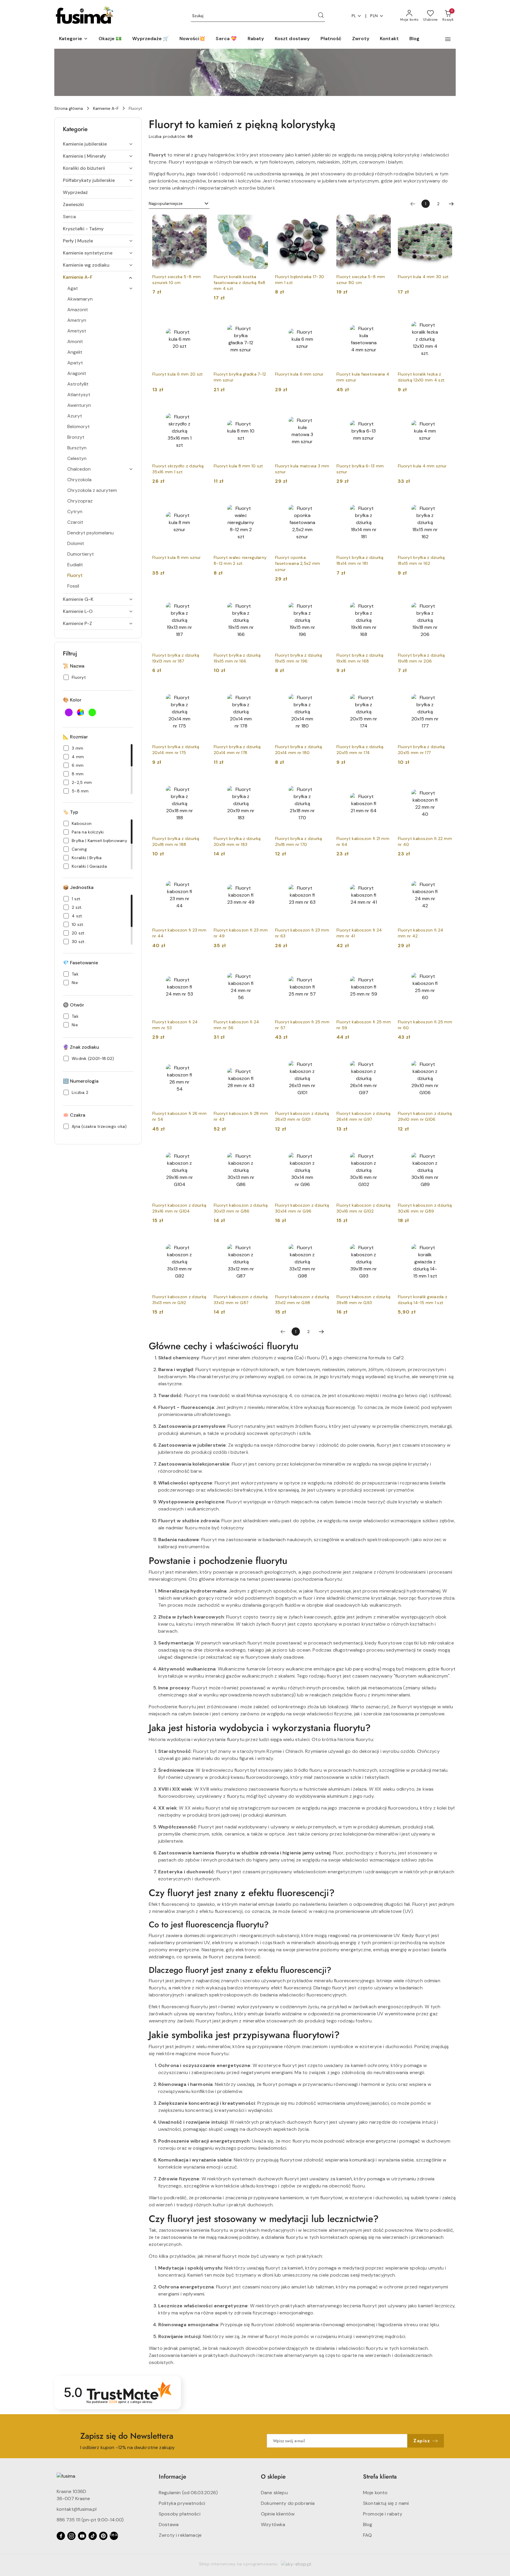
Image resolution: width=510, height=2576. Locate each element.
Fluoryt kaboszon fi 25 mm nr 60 (425, 1025)
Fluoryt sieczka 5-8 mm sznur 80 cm (361, 280)
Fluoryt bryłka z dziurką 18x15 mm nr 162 (421, 560)
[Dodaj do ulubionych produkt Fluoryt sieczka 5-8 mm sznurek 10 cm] (200, 221)
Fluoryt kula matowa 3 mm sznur (302, 469)
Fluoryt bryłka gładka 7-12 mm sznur (240, 377)
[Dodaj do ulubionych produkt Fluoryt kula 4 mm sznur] (445, 411)
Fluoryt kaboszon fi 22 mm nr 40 (425, 841)
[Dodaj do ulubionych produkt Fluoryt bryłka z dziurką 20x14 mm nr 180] (323, 691)
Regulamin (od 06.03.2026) (188, 2493)
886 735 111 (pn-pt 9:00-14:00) (90, 2520)
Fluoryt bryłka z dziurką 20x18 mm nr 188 (176, 841)
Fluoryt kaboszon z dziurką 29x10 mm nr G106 (425, 1116)
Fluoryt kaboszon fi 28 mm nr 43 (241, 1116)
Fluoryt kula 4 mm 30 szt (423, 277)
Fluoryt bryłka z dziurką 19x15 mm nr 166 (237, 658)
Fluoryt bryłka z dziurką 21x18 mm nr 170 (299, 841)
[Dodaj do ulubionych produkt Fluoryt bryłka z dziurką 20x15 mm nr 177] (445, 691)
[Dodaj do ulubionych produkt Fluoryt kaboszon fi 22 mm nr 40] (445, 783)
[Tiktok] (93, 2536)
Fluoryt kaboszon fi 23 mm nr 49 (241, 933)
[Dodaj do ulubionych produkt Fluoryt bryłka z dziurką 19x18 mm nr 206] (445, 600)
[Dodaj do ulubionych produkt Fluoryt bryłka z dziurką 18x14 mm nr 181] (384, 502)
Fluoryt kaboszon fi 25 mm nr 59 (364, 1025)
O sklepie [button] (273, 2477)
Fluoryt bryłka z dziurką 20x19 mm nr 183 (237, 841)
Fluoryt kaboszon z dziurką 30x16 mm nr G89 (425, 1208)
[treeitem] (98, 144)
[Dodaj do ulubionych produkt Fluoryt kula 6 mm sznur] (323, 319)
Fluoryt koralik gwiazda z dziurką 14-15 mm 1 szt (422, 1300)
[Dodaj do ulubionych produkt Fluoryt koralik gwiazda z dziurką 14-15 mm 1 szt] (445, 1241)
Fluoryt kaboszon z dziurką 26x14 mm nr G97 (363, 1116)
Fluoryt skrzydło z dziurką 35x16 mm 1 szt (178, 469)
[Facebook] (61, 2536)
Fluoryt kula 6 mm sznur (299, 374)
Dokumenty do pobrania (288, 2503)
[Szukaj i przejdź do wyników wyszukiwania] (321, 16)
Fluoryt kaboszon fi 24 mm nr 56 (236, 1025)
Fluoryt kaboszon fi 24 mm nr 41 (359, 933)
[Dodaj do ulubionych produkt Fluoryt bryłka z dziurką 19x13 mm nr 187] (200, 600)
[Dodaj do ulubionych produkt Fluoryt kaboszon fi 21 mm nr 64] (384, 783)
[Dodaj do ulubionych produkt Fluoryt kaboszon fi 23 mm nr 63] (323, 875)
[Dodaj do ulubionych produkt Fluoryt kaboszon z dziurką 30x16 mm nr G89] (445, 1150)
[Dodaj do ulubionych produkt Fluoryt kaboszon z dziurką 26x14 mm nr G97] (384, 1058)
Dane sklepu (274, 2493)
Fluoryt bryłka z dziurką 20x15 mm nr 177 (421, 750)
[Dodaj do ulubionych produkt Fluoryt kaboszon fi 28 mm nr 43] (261, 1058)
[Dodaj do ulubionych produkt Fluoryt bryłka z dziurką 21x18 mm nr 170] (323, 783)
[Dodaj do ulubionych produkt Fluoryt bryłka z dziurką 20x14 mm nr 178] (261, 691)
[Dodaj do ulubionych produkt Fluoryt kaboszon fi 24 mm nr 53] (200, 967)
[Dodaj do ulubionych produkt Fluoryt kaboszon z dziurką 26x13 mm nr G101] (323, 1058)
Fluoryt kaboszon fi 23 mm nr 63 (302, 933)
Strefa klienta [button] (380, 2477)
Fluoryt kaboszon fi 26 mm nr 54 (179, 1116)
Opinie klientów (278, 2514)
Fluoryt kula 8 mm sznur (176, 557)
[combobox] (179, 204)
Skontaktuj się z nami (386, 2503)
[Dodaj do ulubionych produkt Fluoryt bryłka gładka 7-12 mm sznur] (261, 319)
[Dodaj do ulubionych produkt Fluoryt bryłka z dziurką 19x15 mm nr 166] (261, 600)
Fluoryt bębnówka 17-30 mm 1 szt (300, 280)
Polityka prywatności (182, 2503)
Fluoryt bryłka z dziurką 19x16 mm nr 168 (360, 658)
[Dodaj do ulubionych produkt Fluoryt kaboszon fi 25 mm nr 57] (323, 967)
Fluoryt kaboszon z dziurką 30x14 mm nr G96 (302, 1208)
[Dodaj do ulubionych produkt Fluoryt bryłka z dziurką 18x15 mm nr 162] (445, 502)
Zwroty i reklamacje (180, 2535)
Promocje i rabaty (383, 2514)
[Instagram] (71, 2536)
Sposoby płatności (180, 2514)
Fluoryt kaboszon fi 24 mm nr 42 (421, 933)
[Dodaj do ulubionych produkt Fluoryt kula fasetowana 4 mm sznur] (384, 319)
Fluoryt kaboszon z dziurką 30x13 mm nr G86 (241, 1208)
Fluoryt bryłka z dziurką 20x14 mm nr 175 (176, 750)
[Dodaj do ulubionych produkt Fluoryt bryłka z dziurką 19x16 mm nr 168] (384, 600)
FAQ (367, 2535)
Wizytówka (273, 2524)
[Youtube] (82, 2536)
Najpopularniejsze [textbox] (166, 203)
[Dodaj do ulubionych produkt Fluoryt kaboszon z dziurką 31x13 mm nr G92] (200, 1241)
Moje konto (375, 2493)
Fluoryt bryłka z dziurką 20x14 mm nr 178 (237, 750)
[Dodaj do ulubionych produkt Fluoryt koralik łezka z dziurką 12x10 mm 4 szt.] (445, 319)
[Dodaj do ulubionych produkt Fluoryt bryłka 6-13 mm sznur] (384, 411)
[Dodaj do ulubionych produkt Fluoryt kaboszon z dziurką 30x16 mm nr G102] (384, 1150)
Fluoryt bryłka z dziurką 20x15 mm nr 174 (360, 750)
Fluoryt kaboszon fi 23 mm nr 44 (179, 933)
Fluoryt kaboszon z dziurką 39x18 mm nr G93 (363, 1300)
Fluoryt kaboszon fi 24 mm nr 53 (175, 1025)
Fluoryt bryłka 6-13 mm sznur (360, 469)
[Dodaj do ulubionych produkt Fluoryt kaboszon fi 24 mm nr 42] (445, 875)
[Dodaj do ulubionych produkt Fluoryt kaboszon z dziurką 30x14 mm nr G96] (323, 1150)
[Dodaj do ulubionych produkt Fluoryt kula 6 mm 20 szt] (200, 319)
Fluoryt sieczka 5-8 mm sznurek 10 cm (176, 280)
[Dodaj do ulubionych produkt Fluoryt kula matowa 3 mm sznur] (323, 411)
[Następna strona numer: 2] (451, 204)
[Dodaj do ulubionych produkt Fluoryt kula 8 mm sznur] (200, 502)
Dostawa (169, 2524)
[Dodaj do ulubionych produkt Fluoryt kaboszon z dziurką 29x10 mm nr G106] (445, 1058)
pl (354, 16)
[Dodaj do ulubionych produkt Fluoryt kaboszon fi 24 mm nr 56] (261, 967)
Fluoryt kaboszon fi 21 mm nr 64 (363, 841)
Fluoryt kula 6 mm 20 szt (178, 374)
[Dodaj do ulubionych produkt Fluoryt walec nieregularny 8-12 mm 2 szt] (261, 502)
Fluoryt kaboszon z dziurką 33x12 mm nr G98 (302, 1300)
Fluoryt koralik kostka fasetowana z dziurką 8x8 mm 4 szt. (240, 283)
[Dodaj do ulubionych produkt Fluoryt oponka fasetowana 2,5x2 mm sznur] (323, 502)
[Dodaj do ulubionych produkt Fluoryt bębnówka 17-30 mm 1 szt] (323, 221)
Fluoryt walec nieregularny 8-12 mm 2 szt (240, 560)
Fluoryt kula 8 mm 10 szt (238, 466)
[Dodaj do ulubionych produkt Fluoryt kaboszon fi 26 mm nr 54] (200, 1058)
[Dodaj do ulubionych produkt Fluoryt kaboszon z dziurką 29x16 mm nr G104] (200, 1150)
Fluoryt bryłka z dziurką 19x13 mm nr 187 (176, 658)
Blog (368, 2524)
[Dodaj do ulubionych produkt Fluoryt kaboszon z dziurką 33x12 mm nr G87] (261, 1241)
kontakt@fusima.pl (77, 2509)
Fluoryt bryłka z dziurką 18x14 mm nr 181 (360, 560)
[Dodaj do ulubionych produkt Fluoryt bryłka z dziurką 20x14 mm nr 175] (200, 691)
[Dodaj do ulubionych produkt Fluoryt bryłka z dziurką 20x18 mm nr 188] (200, 783)
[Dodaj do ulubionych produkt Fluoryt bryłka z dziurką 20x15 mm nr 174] (384, 691)
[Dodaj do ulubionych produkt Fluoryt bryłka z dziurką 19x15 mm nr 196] (323, 600)
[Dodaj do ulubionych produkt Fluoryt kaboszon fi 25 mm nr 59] (384, 967)
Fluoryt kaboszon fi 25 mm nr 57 (302, 1025)
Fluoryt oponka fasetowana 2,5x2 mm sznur (297, 563)
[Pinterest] (103, 2536)
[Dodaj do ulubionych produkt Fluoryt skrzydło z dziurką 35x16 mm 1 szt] (200, 411)
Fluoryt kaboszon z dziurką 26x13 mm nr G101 (302, 1116)
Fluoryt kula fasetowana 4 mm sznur (363, 377)
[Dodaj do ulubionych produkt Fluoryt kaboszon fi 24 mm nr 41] (384, 875)
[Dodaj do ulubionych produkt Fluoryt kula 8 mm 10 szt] (261, 411)
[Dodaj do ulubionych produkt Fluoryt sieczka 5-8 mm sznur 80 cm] (384, 221)
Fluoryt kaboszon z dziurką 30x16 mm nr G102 (363, 1208)
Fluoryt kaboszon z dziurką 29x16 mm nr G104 (179, 1208)
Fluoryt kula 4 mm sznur (422, 466)
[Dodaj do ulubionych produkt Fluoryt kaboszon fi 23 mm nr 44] (200, 875)
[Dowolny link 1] (114, 2536)
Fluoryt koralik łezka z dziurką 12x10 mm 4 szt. (422, 377)
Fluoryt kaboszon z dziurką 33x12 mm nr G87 (241, 1300)
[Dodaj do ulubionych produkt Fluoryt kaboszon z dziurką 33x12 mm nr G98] (323, 1241)
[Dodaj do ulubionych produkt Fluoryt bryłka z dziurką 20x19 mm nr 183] (261, 783)
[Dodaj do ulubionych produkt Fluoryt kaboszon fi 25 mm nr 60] (445, 967)
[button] (73, 39)
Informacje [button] (173, 2477)
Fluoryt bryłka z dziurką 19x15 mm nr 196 (299, 658)
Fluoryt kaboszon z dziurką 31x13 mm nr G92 (179, 1300)
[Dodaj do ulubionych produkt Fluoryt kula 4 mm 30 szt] (445, 221)
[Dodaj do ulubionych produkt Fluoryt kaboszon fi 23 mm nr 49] (261, 875)
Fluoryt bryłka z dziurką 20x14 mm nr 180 (299, 750)
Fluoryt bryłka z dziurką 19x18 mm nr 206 (421, 658)
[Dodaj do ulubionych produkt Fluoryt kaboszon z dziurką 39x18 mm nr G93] (384, 1241)
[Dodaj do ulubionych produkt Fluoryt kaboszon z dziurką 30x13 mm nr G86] (261, 1150)
